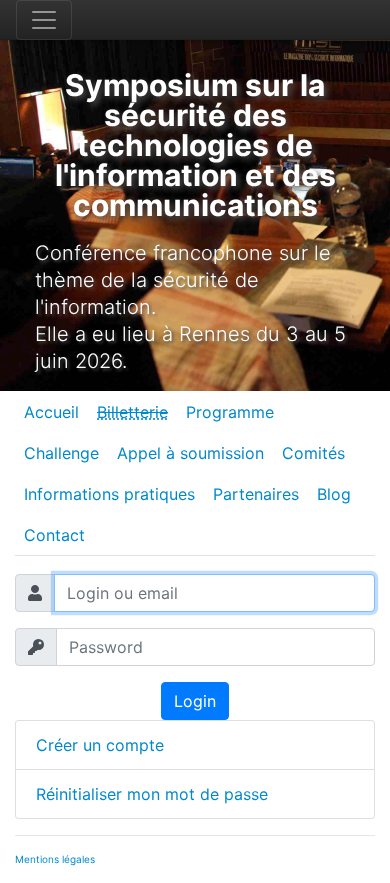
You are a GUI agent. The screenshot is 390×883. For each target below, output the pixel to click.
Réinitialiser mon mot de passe (152, 794)
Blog (334, 494)
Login (195, 701)
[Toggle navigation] (44, 20)
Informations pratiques (109, 494)
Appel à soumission (190, 453)
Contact (54, 535)
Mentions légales (55, 859)
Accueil (51, 412)
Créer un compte (100, 745)
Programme (230, 412)
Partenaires (256, 494)
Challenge (61, 453)
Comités (313, 453)
